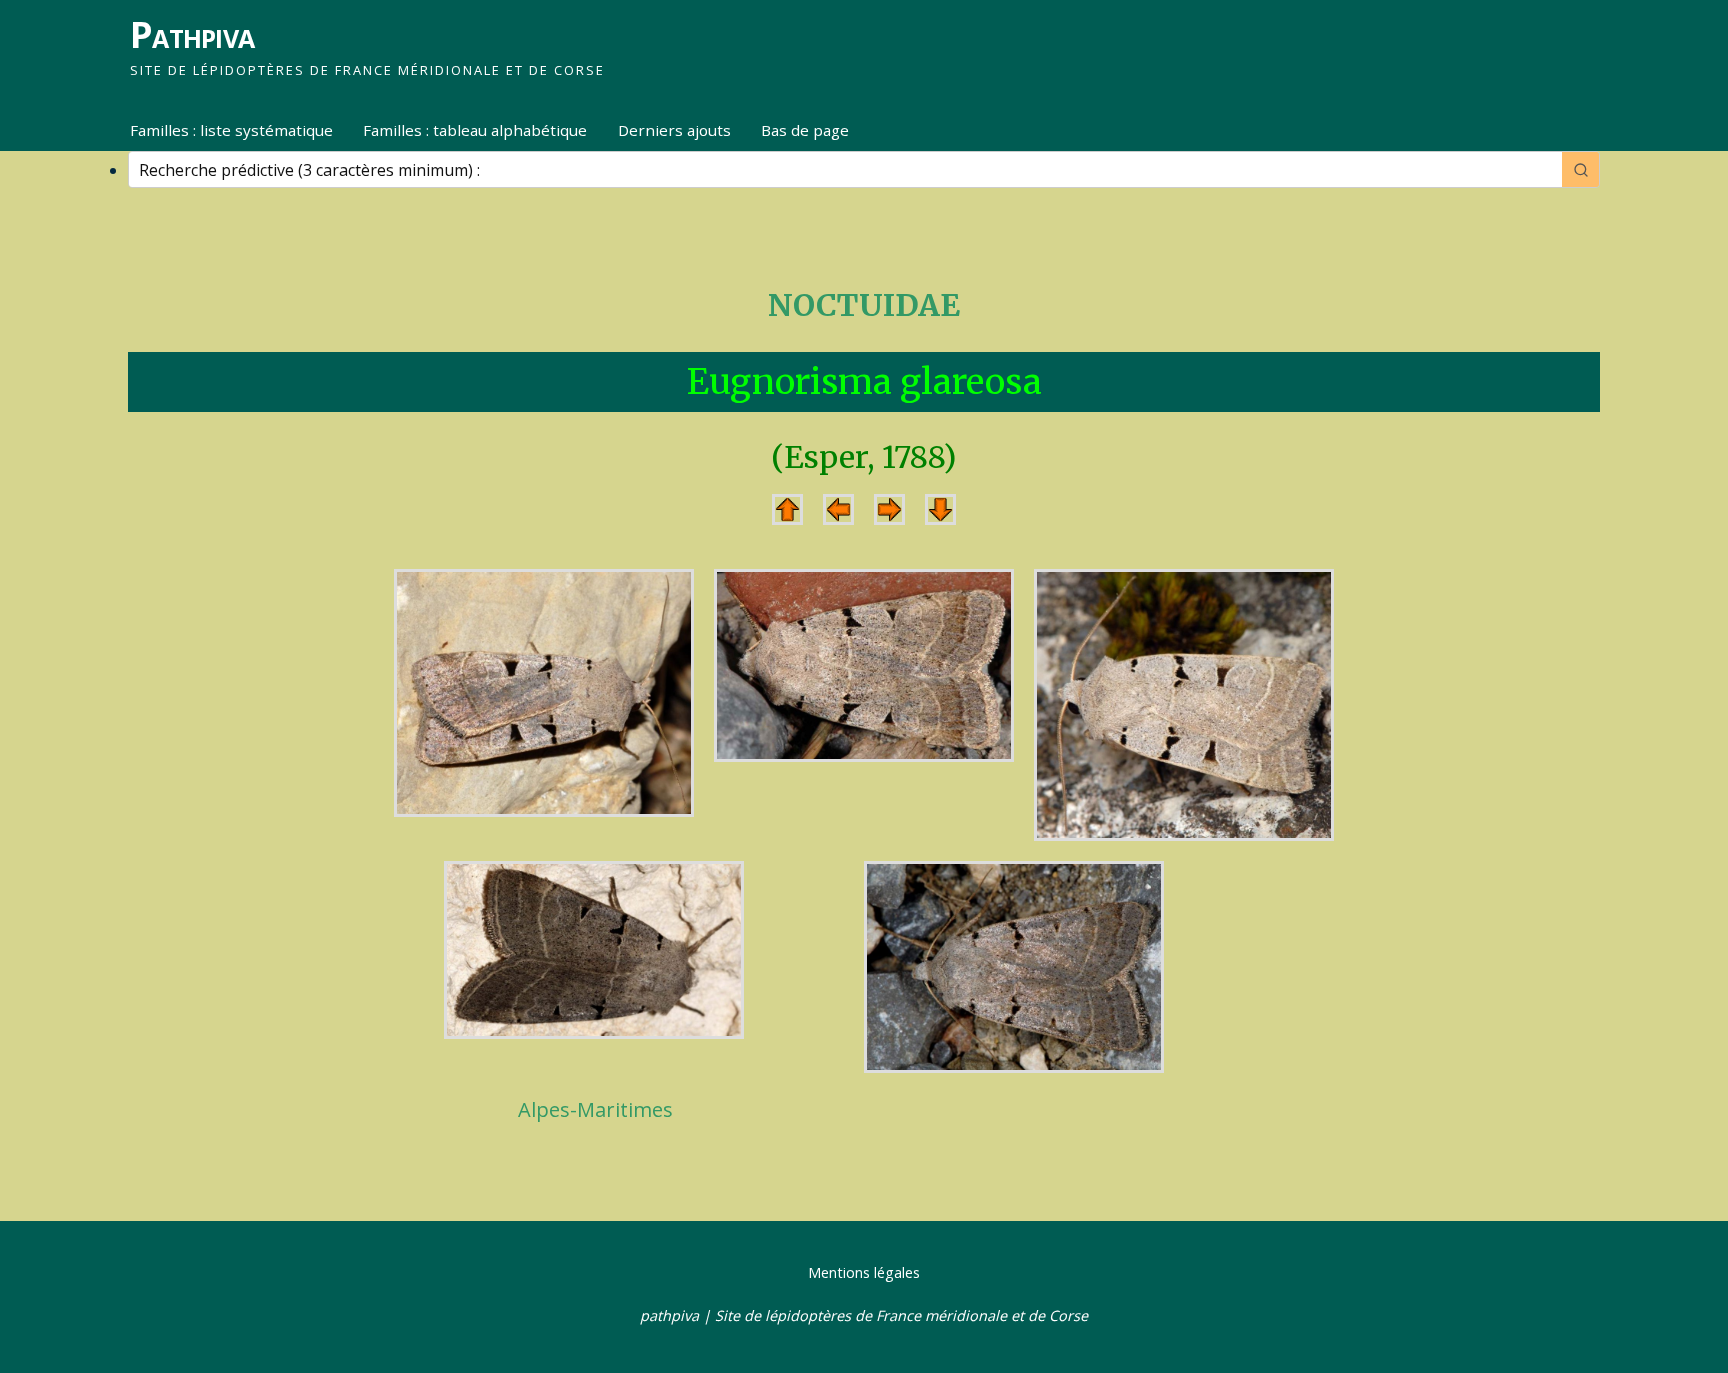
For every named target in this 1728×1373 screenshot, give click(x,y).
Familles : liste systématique (231, 130)
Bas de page (805, 130)
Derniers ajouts (674, 130)
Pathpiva (192, 34)
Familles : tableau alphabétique (475, 130)
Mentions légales (864, 1272)
